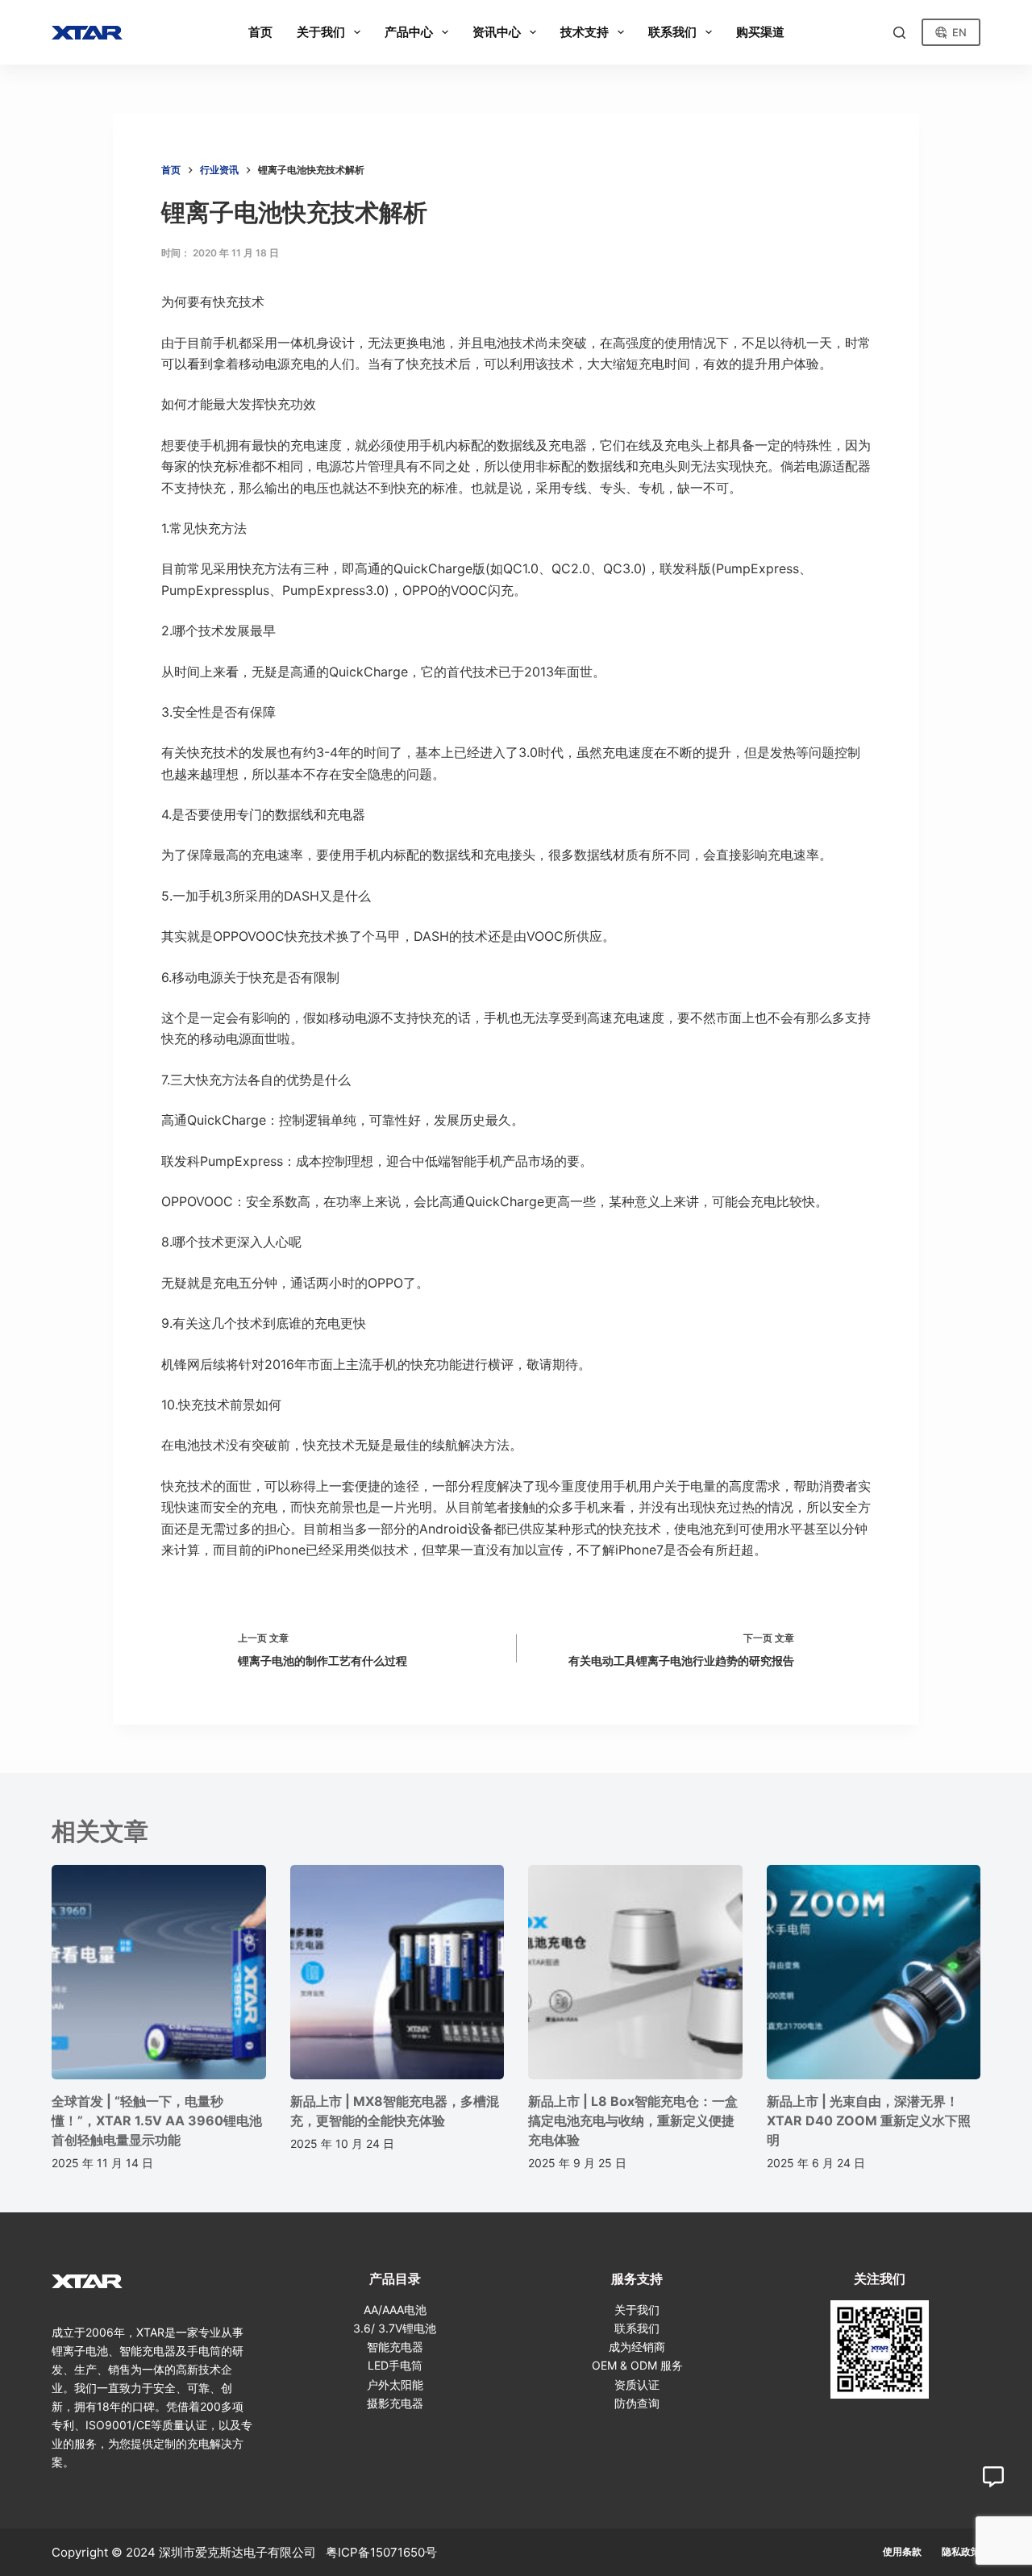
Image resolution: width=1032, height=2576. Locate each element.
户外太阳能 (395, 2385)
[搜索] (899, 33)
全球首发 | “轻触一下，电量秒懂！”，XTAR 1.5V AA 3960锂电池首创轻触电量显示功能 (157, 2120)
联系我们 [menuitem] (672, 32)
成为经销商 (637, 2347)
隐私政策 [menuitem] (961, 2551)
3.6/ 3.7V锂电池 (395, 2328)
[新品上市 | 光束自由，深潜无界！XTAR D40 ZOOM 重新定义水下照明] (874, 1972)
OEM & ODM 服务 (637, 2365)
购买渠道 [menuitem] (760, 32)
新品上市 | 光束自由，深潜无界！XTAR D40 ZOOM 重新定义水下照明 (869, 2120)
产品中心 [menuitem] (409, 32)
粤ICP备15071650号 (381, 2552)
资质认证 (637, 2385)
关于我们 (637, 2310)
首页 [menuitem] (260, 32)
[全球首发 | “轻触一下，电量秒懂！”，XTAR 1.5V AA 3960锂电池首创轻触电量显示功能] (159, 1972)
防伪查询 (637, 2403)
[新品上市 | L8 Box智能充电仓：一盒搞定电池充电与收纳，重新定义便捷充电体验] (635, 1972)
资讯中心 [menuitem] (497, 32)
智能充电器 (395, 2347)
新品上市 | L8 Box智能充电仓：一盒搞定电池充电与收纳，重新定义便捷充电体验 (633, 2120)
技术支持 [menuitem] (585, 32)
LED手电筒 (395, 2365)
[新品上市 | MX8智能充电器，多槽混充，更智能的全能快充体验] (397, 1972)
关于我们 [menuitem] (321, 32)
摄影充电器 (395, 2403)
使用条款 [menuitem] (902, 2551)
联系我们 (637, 2328)
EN (959, 32)
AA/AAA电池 (395, 2310)
